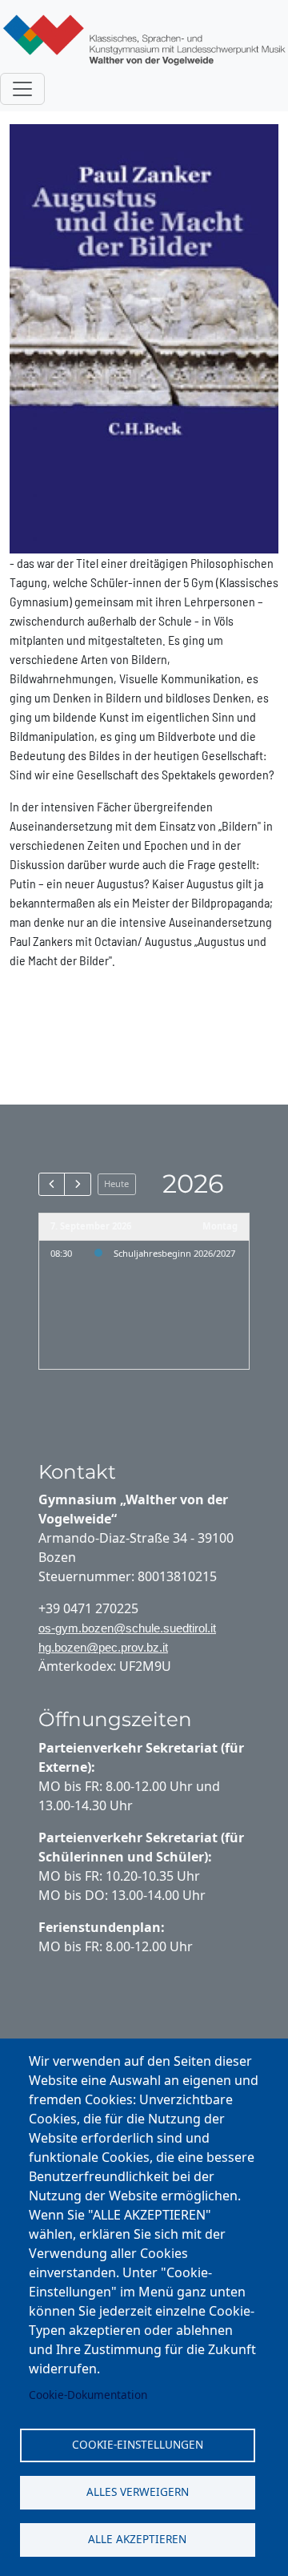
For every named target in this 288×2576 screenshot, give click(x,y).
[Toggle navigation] (22, 89)
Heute (116, 1183)
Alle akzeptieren (137, 2539)
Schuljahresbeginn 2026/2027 (174, 1253)
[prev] (52, 1184)
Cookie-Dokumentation (88, 2395)
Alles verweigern (138, 2491)
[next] (77, 1184)
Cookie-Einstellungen (138, 2444)
